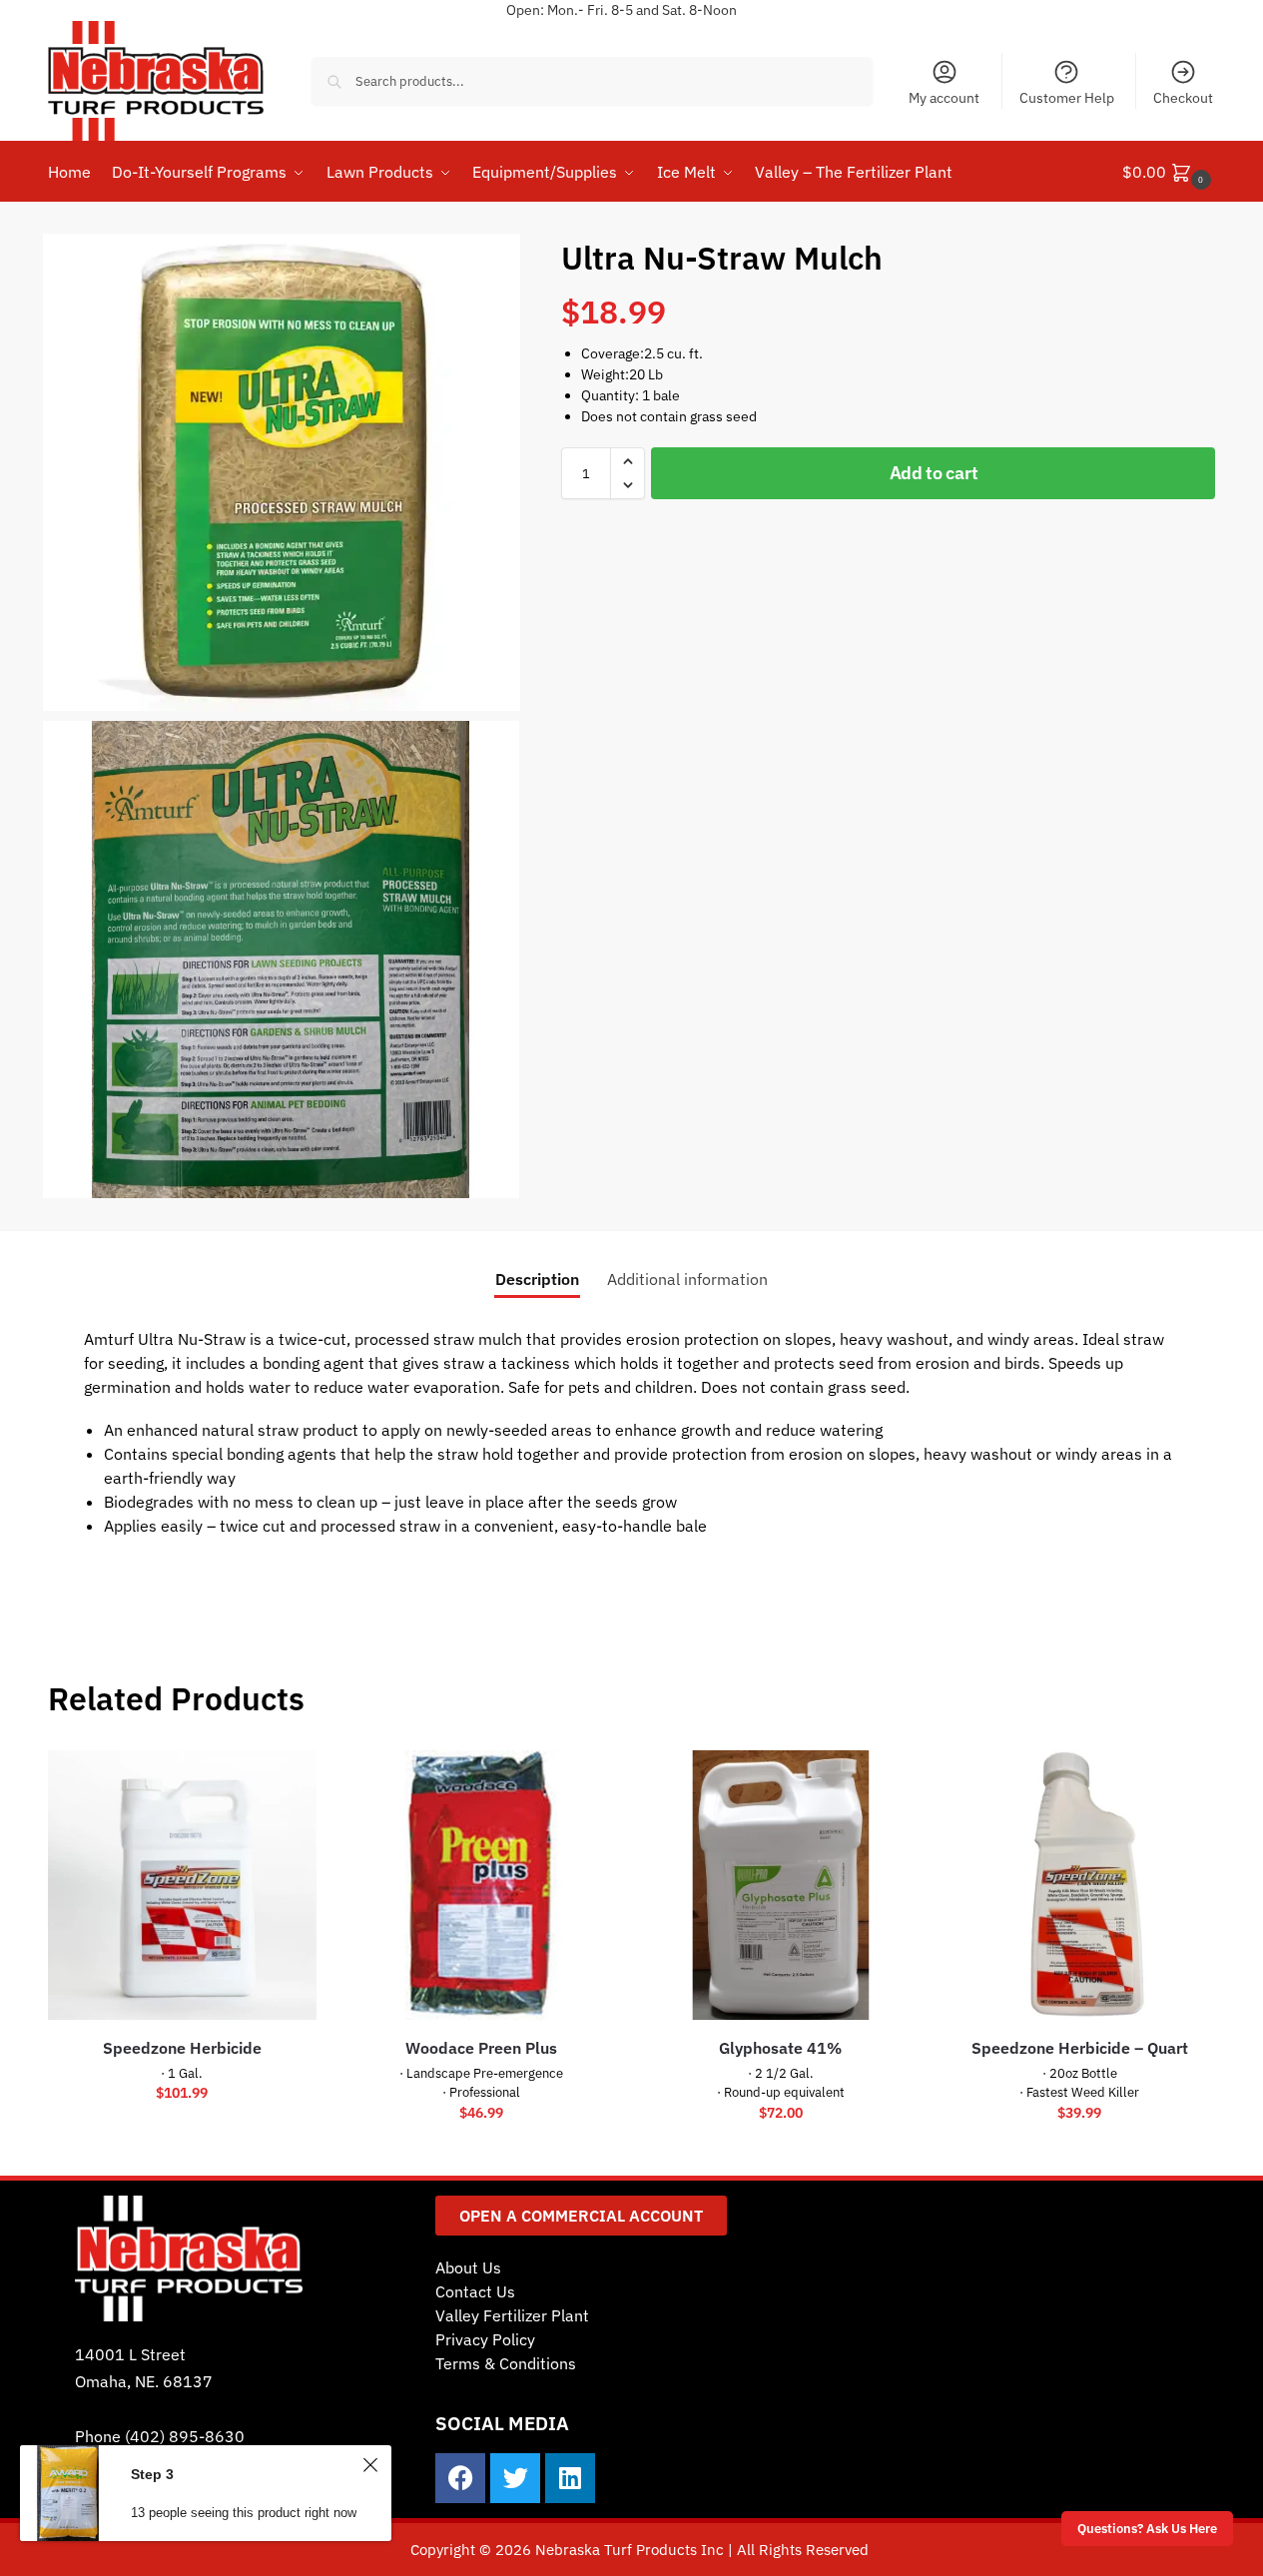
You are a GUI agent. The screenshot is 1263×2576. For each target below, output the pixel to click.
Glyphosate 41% (780, 2048)
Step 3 (152, 2474)
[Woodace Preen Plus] (481, 1885)
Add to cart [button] (182, 2136)
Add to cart (934, 473)
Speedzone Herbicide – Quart (1080, 2048)
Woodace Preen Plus (481, 2048)
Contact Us (475, 2291)
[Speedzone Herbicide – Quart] (1079, 1885)
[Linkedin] (570, 2478)
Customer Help (1067, 98)
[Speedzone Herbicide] (183, 1885)
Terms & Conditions (506, 2363)
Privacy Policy (485, 2339)
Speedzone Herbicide (182, 2048)
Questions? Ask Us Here (1147, 2528)
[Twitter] (515, 2478)
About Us (468, 2267)
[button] (1169, 172)
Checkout (1183, 98)
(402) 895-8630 (185, 2436)
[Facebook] (460, 2478)
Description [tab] (537, 1279)
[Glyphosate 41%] (781, 1885)
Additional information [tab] (687, 1279)
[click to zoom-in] (282, 472)
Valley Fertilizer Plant (512, 2315)
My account (944, 98)
